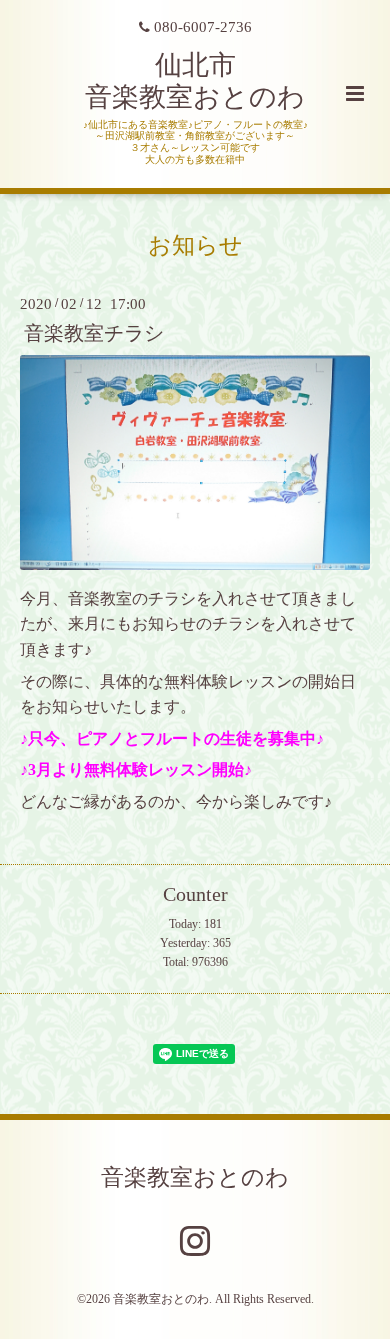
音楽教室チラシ (94, 333)
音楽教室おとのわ (195, 1177)
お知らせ (195, 244)
